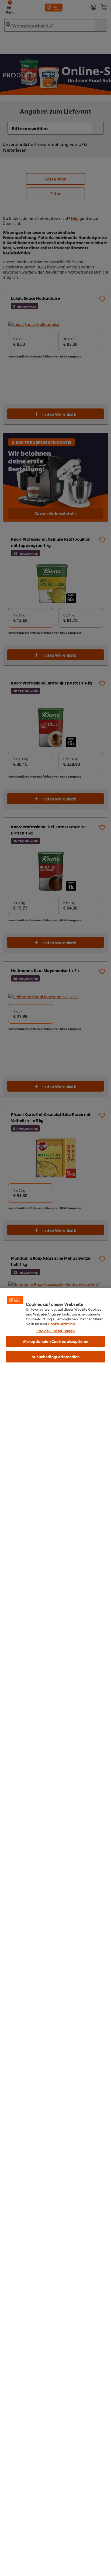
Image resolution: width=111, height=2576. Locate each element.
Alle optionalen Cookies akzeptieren (56, 1341)
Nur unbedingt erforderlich (55, 1357)
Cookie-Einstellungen (56, 1331)
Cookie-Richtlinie (62, 1324)
